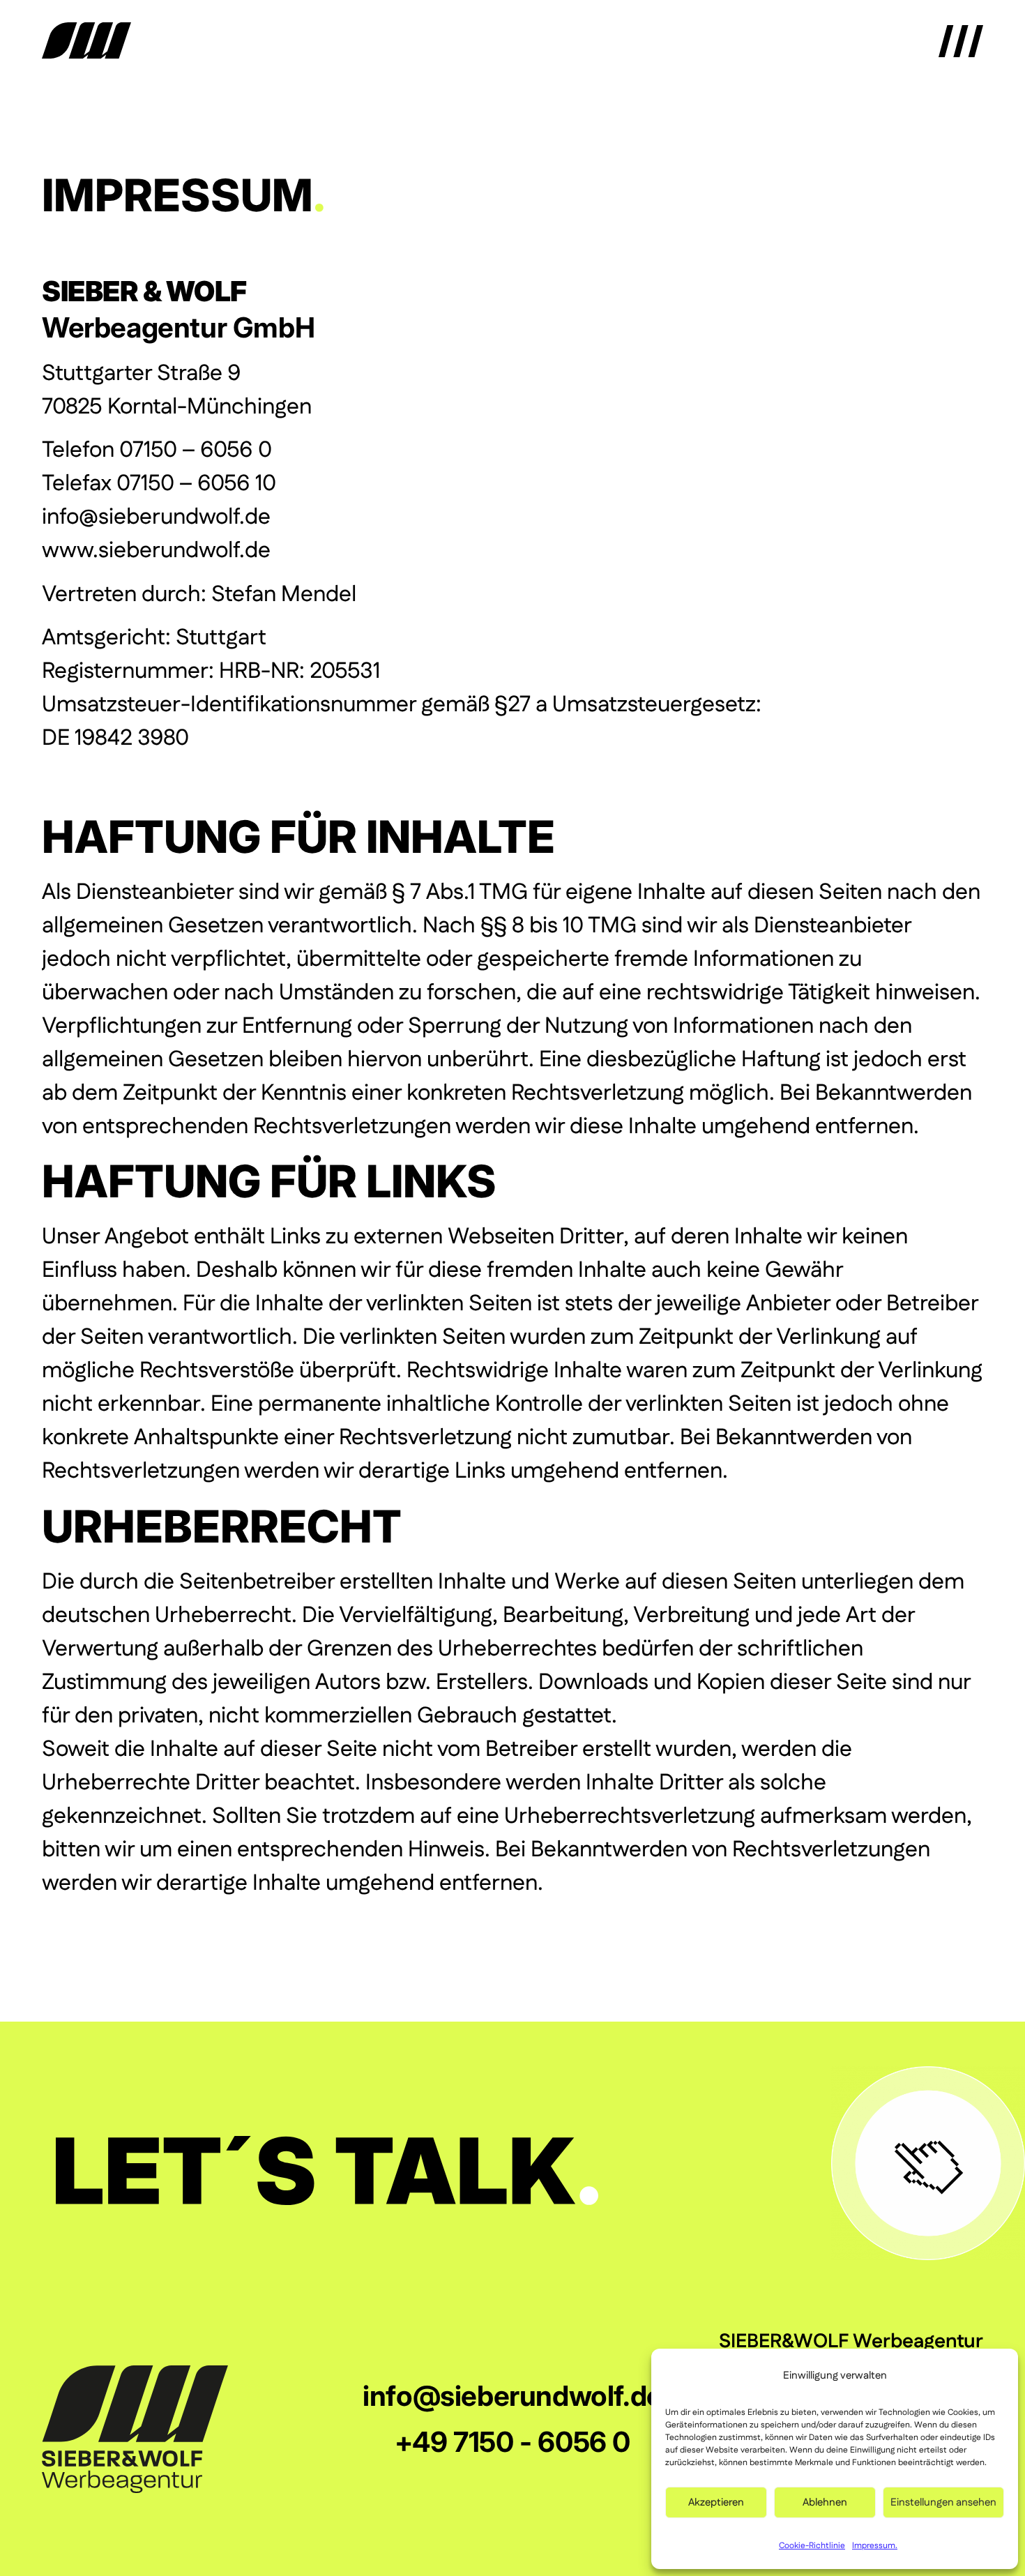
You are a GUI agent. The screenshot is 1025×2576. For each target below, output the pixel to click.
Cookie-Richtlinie (812, 2546)
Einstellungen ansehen (943, 2502)
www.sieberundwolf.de (156, 551)
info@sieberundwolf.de (156, 517)
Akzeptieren (716, 2502)
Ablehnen (825, 2502)
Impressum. (875, 2546)
